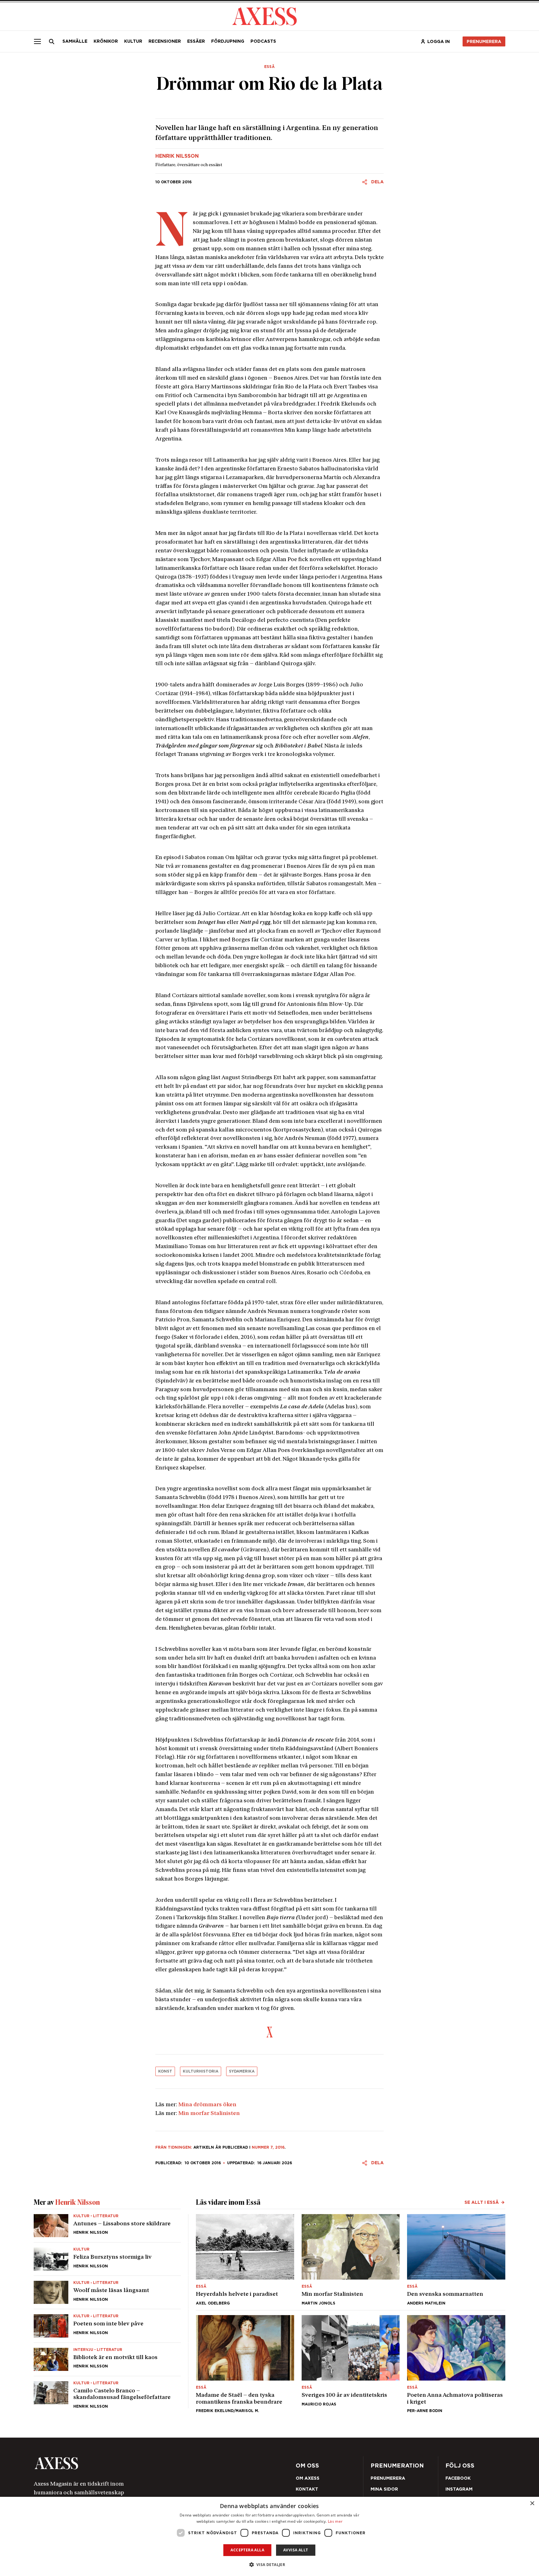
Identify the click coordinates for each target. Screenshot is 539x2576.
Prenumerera (284, 1325)
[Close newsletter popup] (404, 1237)
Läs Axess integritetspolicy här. (319, 1309)
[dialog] (269, 2536)
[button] (270, 2565)
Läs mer (335, 2521)
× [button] (532, 2504)
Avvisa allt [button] (296, 2550)
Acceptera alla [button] (247, 2550)
